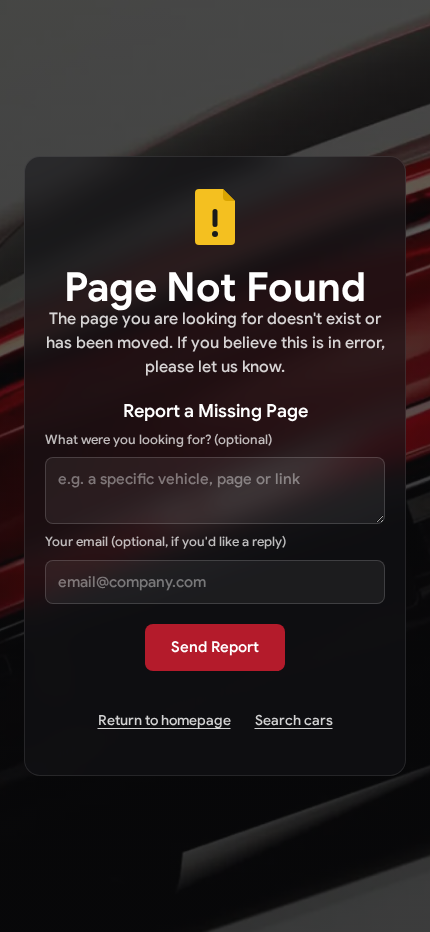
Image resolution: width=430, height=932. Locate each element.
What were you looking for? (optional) (158, 439)
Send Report (215, 647)
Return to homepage (164, 720)
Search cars (294, 720)
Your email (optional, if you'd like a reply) (165, 541)
